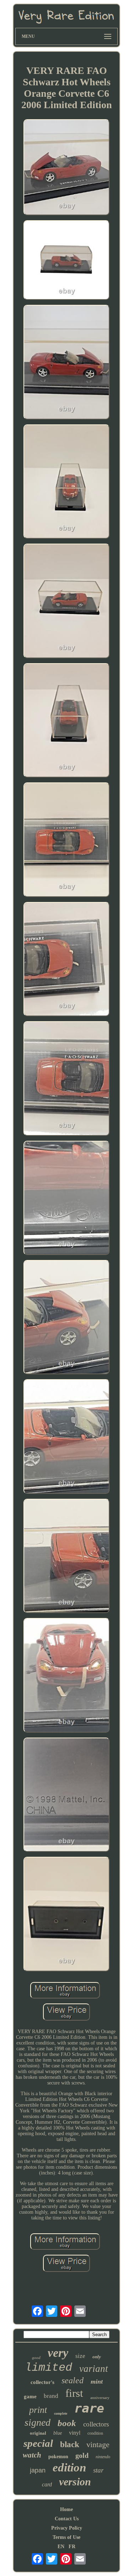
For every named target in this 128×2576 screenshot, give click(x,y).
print (38, 2410)
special (38, 2443)
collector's (42, 2382)
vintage (98, 2444)
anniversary (100, 2398)
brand (51, 2396)
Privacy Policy (67, 2528)
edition (69, 2467)
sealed (73, 2380)
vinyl (75, 2433)
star (98, 2470)
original (38, 2433)
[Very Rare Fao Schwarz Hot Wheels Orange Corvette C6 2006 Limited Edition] (66, 168)
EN (61, 2547)
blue (58, 2433)
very (58, 2353)
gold (82, 2455)
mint (97, 2381)
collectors (96, 2424)
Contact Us (67, 2519)
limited (49, 2368)
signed (38, 2422)
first (74, 2393)
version (75, 2482)
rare (89, 2408)
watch (32, 2455)
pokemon (58, 2457)
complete (61, 2413)
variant (94, 2369)
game (30, 2396)
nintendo (103, 2457)
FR (72, 2547)
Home (66, 2509)
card (47, 2484)
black (70, 2444)
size (80, 2356)
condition (95, 2433)
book (67, 2423)
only (97, 2357)
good (36, 2358)
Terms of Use (66, 2537)
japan (38, 2470)
